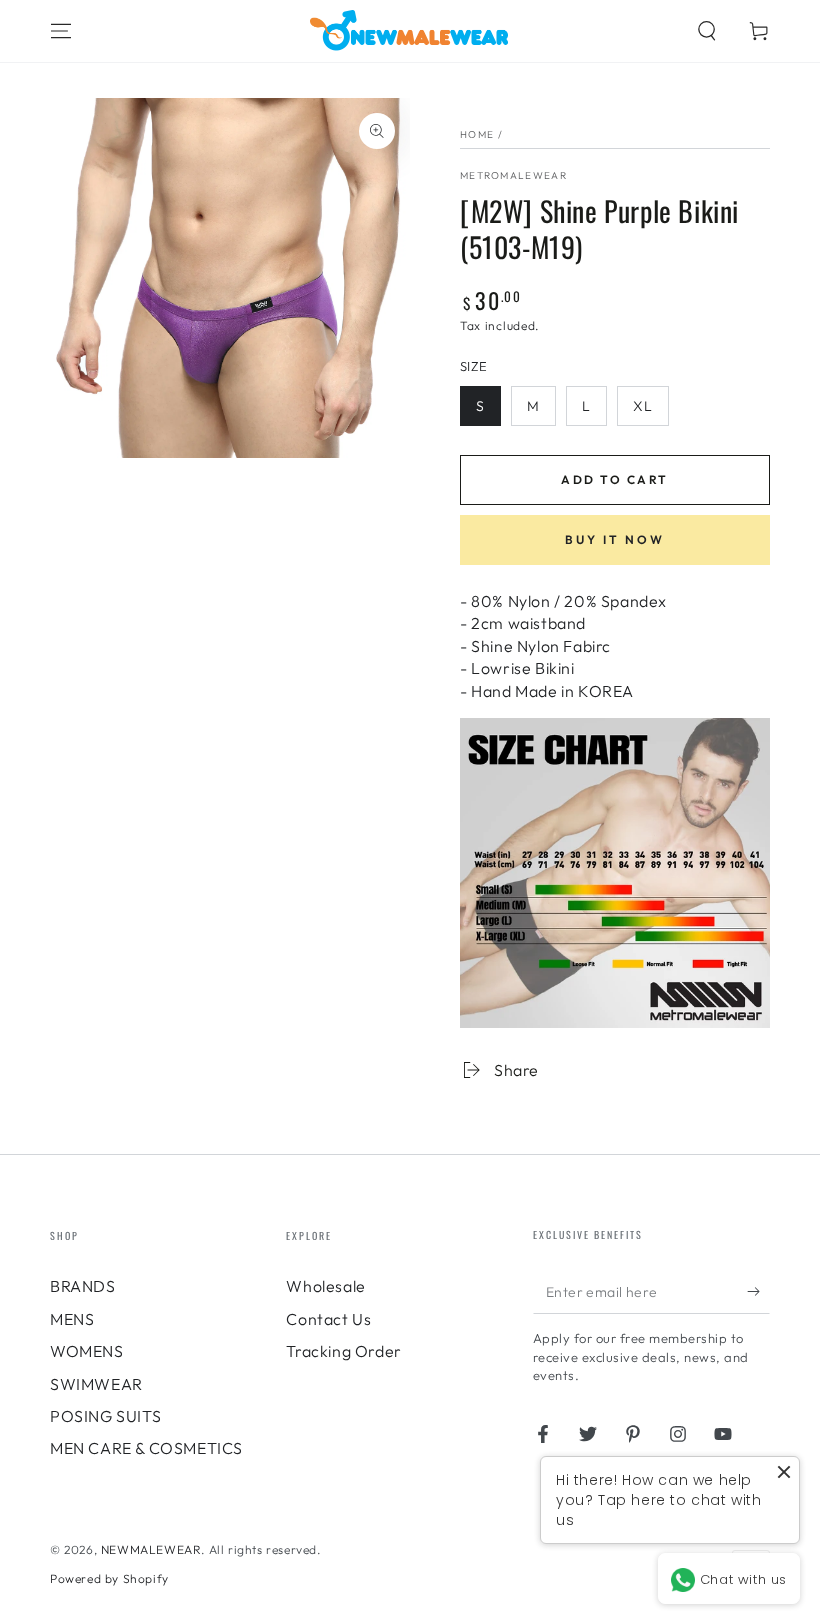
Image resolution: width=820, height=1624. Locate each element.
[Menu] (61, 31)
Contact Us (328, 1319)
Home (477, 134)
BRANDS (83, 1286)
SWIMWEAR (96, 1384)
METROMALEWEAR (513, 175)
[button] (707, 31)
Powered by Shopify (109, 1578)
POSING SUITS (105, 1416)
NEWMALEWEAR (151, 1549)
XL (643, 406)
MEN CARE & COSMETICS (146, 1448)
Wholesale (325, 1286)
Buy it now (615, 539)
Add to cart (614, 479)
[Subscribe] (758, 1291)
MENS (72, 1319)
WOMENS (87, 1351)
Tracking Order (343, 1351)
